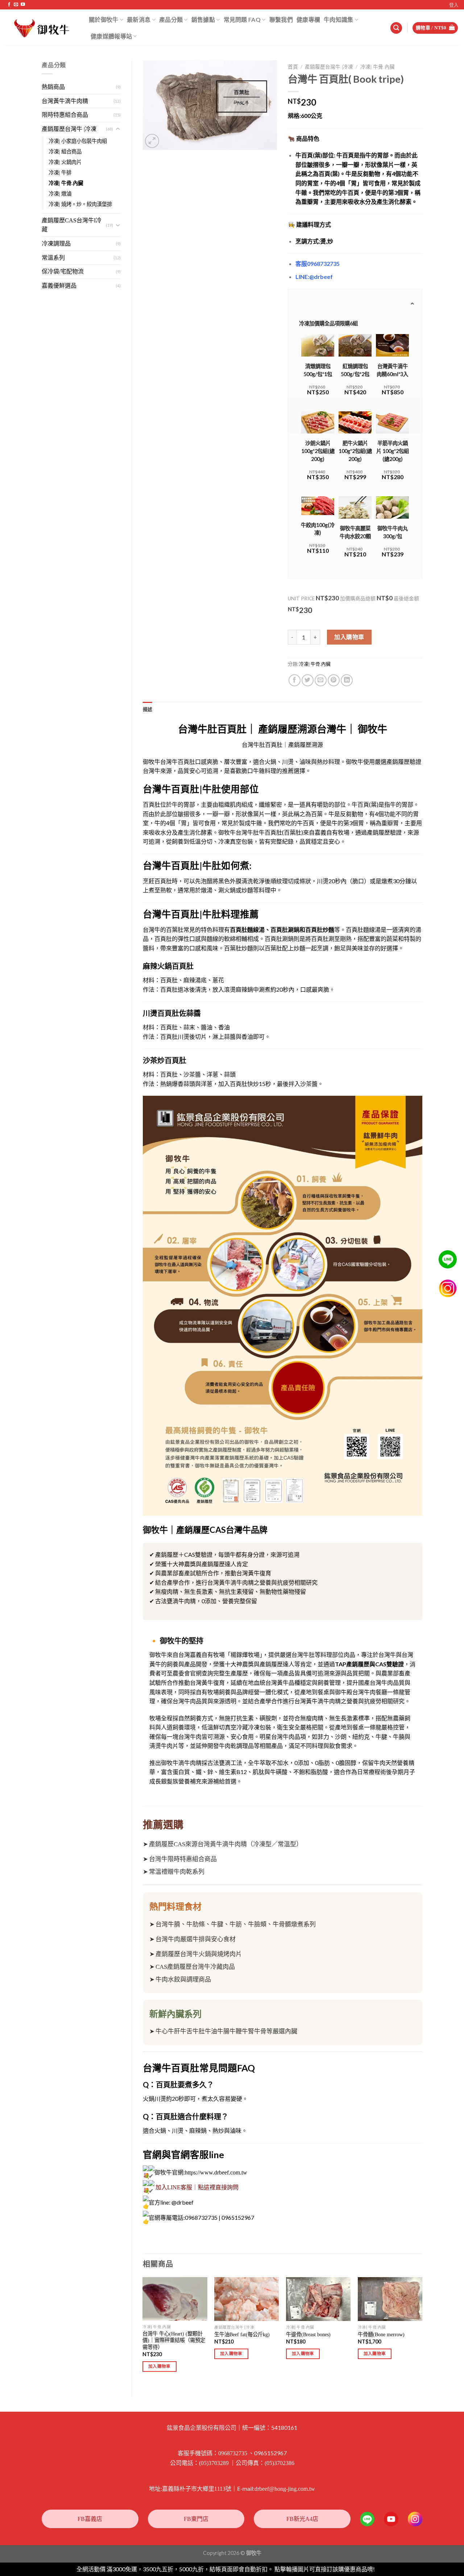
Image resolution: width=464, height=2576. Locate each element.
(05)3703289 (214, 2463)
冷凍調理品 (56, 244)
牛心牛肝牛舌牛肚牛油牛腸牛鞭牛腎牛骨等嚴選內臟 (226, 2031)
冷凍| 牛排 (60, 173)
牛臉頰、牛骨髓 (270, 1924)
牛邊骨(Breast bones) (308, 2334)
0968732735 (233, 2453)
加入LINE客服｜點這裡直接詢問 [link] (197, 2187)
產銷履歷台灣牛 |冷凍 (69, 129)
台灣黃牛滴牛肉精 (65, 101)
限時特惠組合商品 (65, 115)
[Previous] (143, 2331)
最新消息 (139, 19)
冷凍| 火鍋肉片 (65, 162)
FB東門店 (196, 2519)
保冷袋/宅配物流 (63, 271)
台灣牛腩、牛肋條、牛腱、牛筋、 (202, 1924)
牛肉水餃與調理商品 (183, 1980)
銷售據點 (203, 19)
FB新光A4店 (302, 2519)
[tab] (148, 709)
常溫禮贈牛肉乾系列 (177, 1872)
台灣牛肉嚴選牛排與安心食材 (196, 1939)
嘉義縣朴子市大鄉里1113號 (197, 2489)
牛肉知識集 (339, 19)
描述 (148, 709)
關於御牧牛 (104, 19)
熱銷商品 (53, 87)
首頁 (293, 67)
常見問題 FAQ (242, 19)
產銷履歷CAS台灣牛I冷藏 (72, 225)
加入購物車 (349, 637)
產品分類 (171, 19)
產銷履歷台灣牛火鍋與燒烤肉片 (199, 1954)
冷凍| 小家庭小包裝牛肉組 (78, 141)
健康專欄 (308, 19)
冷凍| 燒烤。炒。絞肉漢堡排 (80, 204)
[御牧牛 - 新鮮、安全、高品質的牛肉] (42, 28)
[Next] (422, 2331)
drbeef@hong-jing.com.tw (285, 2489)
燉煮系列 (303, 1924)
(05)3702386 (279, 2463)
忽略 (382, 2569)
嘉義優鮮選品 (59, 286)
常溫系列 (53, 258)
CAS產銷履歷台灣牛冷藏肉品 (195, 1967)
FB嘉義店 (90, 2519)
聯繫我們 (281, 19)
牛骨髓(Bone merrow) (381, 2334)
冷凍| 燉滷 (60, 194)
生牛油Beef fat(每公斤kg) (242, 2334)
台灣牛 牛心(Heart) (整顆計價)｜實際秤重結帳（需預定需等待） (174, 2340)
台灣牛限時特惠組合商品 (183, 1859)
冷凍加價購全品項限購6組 (328, 323)
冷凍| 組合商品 (65, 152)
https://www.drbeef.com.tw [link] (216, 2172)
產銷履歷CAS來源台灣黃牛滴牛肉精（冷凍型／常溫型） (226, 1844)
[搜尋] (396, 28)
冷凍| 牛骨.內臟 (66, 183)
